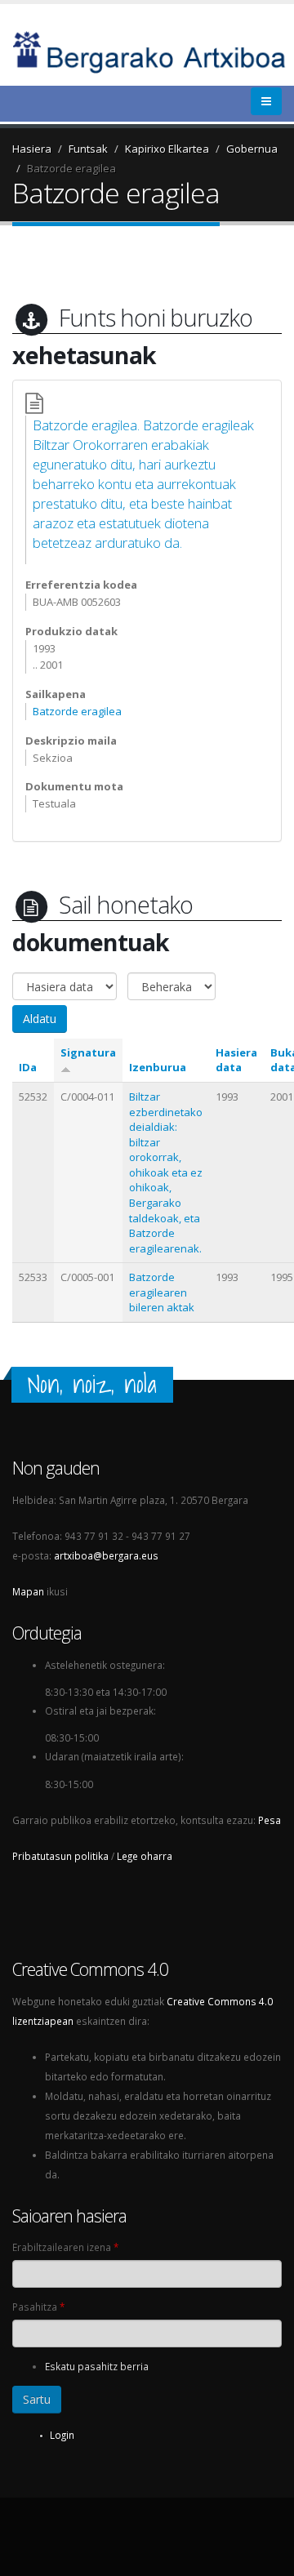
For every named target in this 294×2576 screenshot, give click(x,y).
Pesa (269, 1820)
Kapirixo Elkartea (167, 149)
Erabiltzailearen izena (65, 2247)
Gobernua (252, 149)
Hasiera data (236, 1060)
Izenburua (158, 1067)
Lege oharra (145, 1856)
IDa (28, 1067)
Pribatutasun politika (60, 1856)
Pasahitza (38, 2307)
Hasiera (32, 149)
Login (62, 2435)
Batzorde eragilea (71, 168)
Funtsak (88, 149)
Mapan (28, 1591)
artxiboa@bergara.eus (106, 1555)
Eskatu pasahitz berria (97, 2366)
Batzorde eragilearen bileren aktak (162, 1292)
